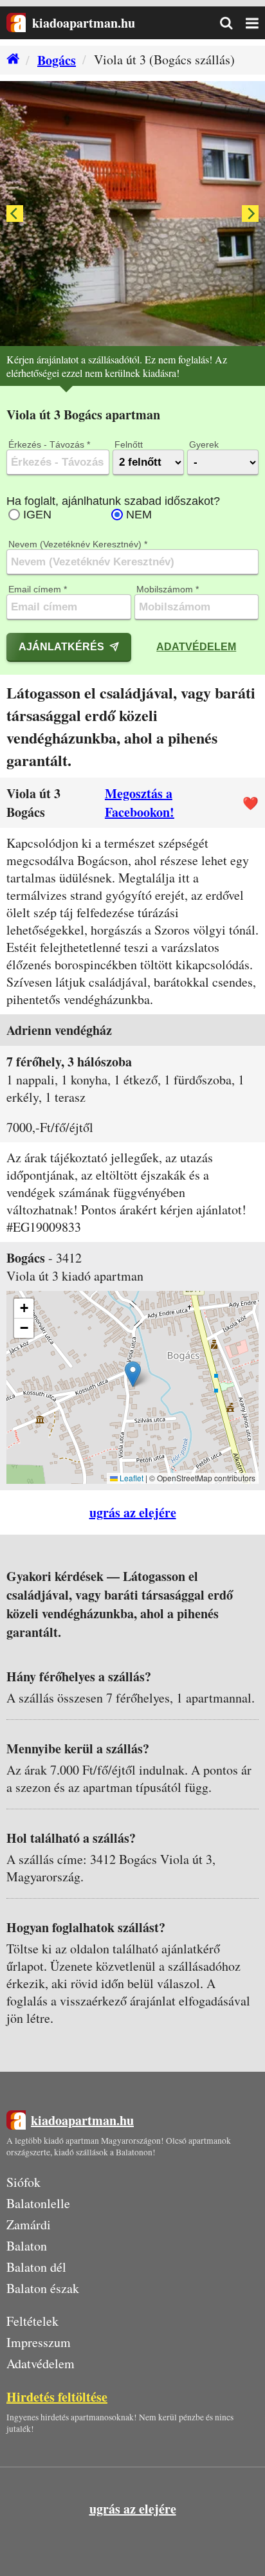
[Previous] (15, 214)
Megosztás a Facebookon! (140, 803)
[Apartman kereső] (233, 23)
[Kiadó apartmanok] (10, 60)
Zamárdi (29, 2224)
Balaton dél (36, 2267)
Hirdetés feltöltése (57, 2397)
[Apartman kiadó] (16, 23)
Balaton (27, 2246)
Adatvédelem (196, 646)
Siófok (23, 2182)
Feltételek (32, 2321)
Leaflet (131, 1478)
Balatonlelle (38, 2203)
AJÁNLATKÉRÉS (61, 646)
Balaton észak (43, 2288)
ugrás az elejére (133, 1512)
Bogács (57, 60)
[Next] (250, 214)
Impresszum (39, 2342)
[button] (133, 1374)
